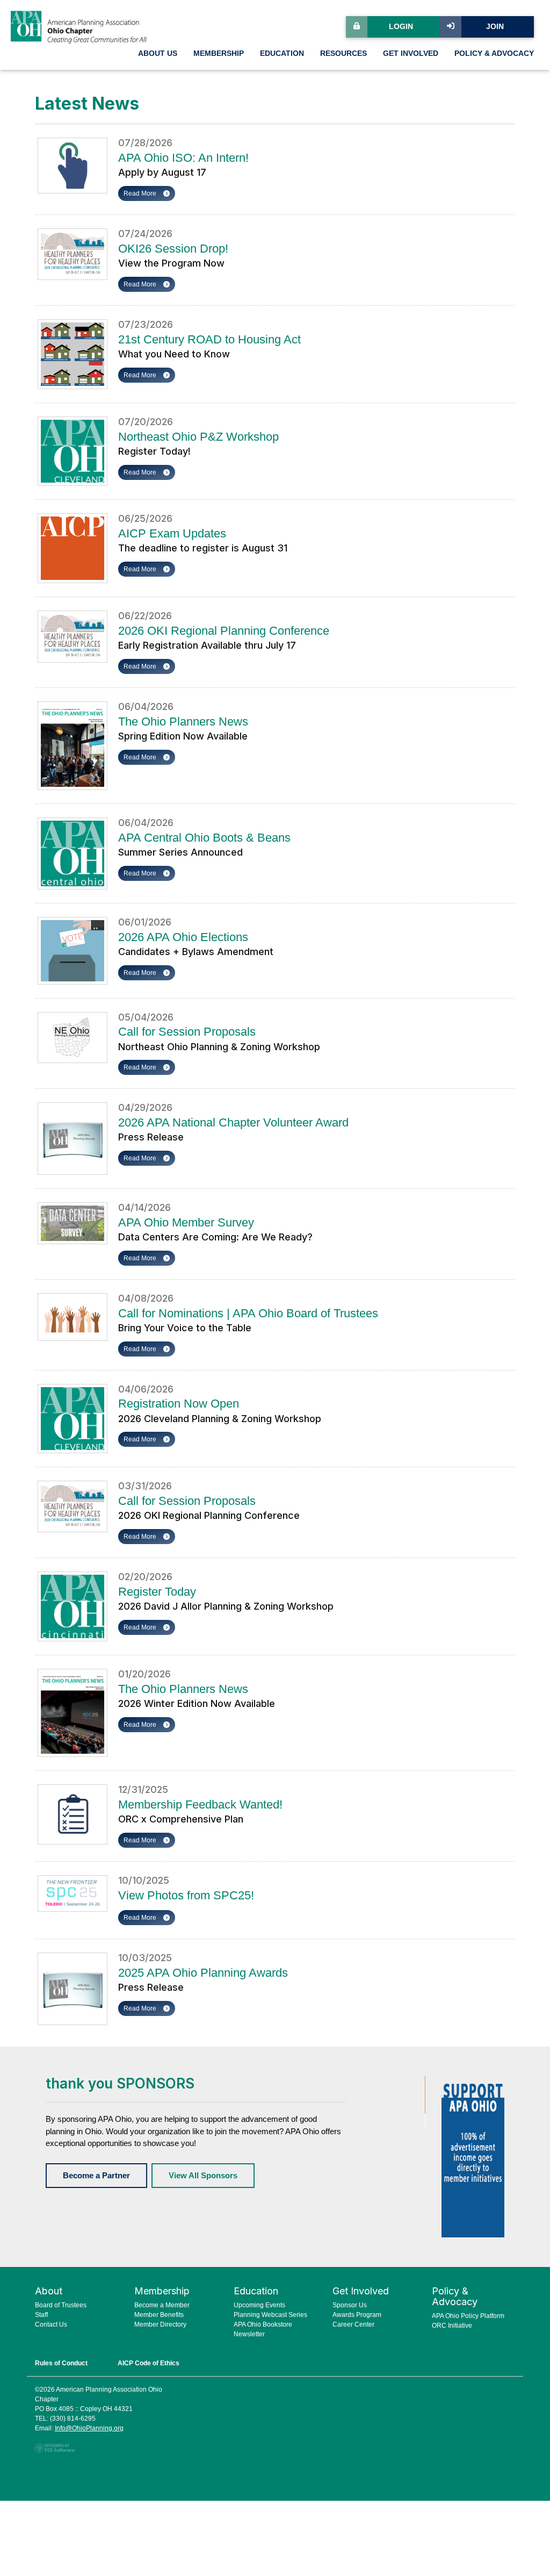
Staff (41, 2315)
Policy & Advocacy (494, 53)
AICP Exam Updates (172, 533)
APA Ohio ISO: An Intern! (183, 158)
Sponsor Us (350, 2305)
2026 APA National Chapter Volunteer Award (233, 1122)
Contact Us (51, 2324)
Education (282, 53)
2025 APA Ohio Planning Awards (203, 1973)
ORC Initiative (452, 2326)
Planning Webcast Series (270, 2315)
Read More (141, 193)
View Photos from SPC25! (186, 1895)
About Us (158, 53)
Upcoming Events (259, 2305)
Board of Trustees (61, 2305)
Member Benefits (159, 2315)
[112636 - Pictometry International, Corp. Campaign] (473, 2156)
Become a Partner (96, 2175)
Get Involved (411, 53)
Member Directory (160, 2324)
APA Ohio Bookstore (263, 2324)
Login (401, 27)
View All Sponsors (203, 2175)
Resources (343, 53)
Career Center (353, 2324)
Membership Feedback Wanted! (200, 1804)
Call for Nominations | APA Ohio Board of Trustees (248, 1313)
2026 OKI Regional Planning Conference (224, 631)
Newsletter (249, 2334)
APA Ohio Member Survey (186, 1222)
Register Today (157, 1592)
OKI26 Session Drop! (173, 249)
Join (495, 27)
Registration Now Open (179, 1404)
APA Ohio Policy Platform (468, 2316)
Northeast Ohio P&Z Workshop (198, 437)
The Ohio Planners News (183, 722)
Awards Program (357, 2315)
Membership (219, 53)
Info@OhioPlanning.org (89, 2428)
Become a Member (162, 2305)
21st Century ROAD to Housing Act (209, 339)
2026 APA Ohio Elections (183, 937)
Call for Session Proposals (187, 1032)
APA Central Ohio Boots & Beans (204, 838)
